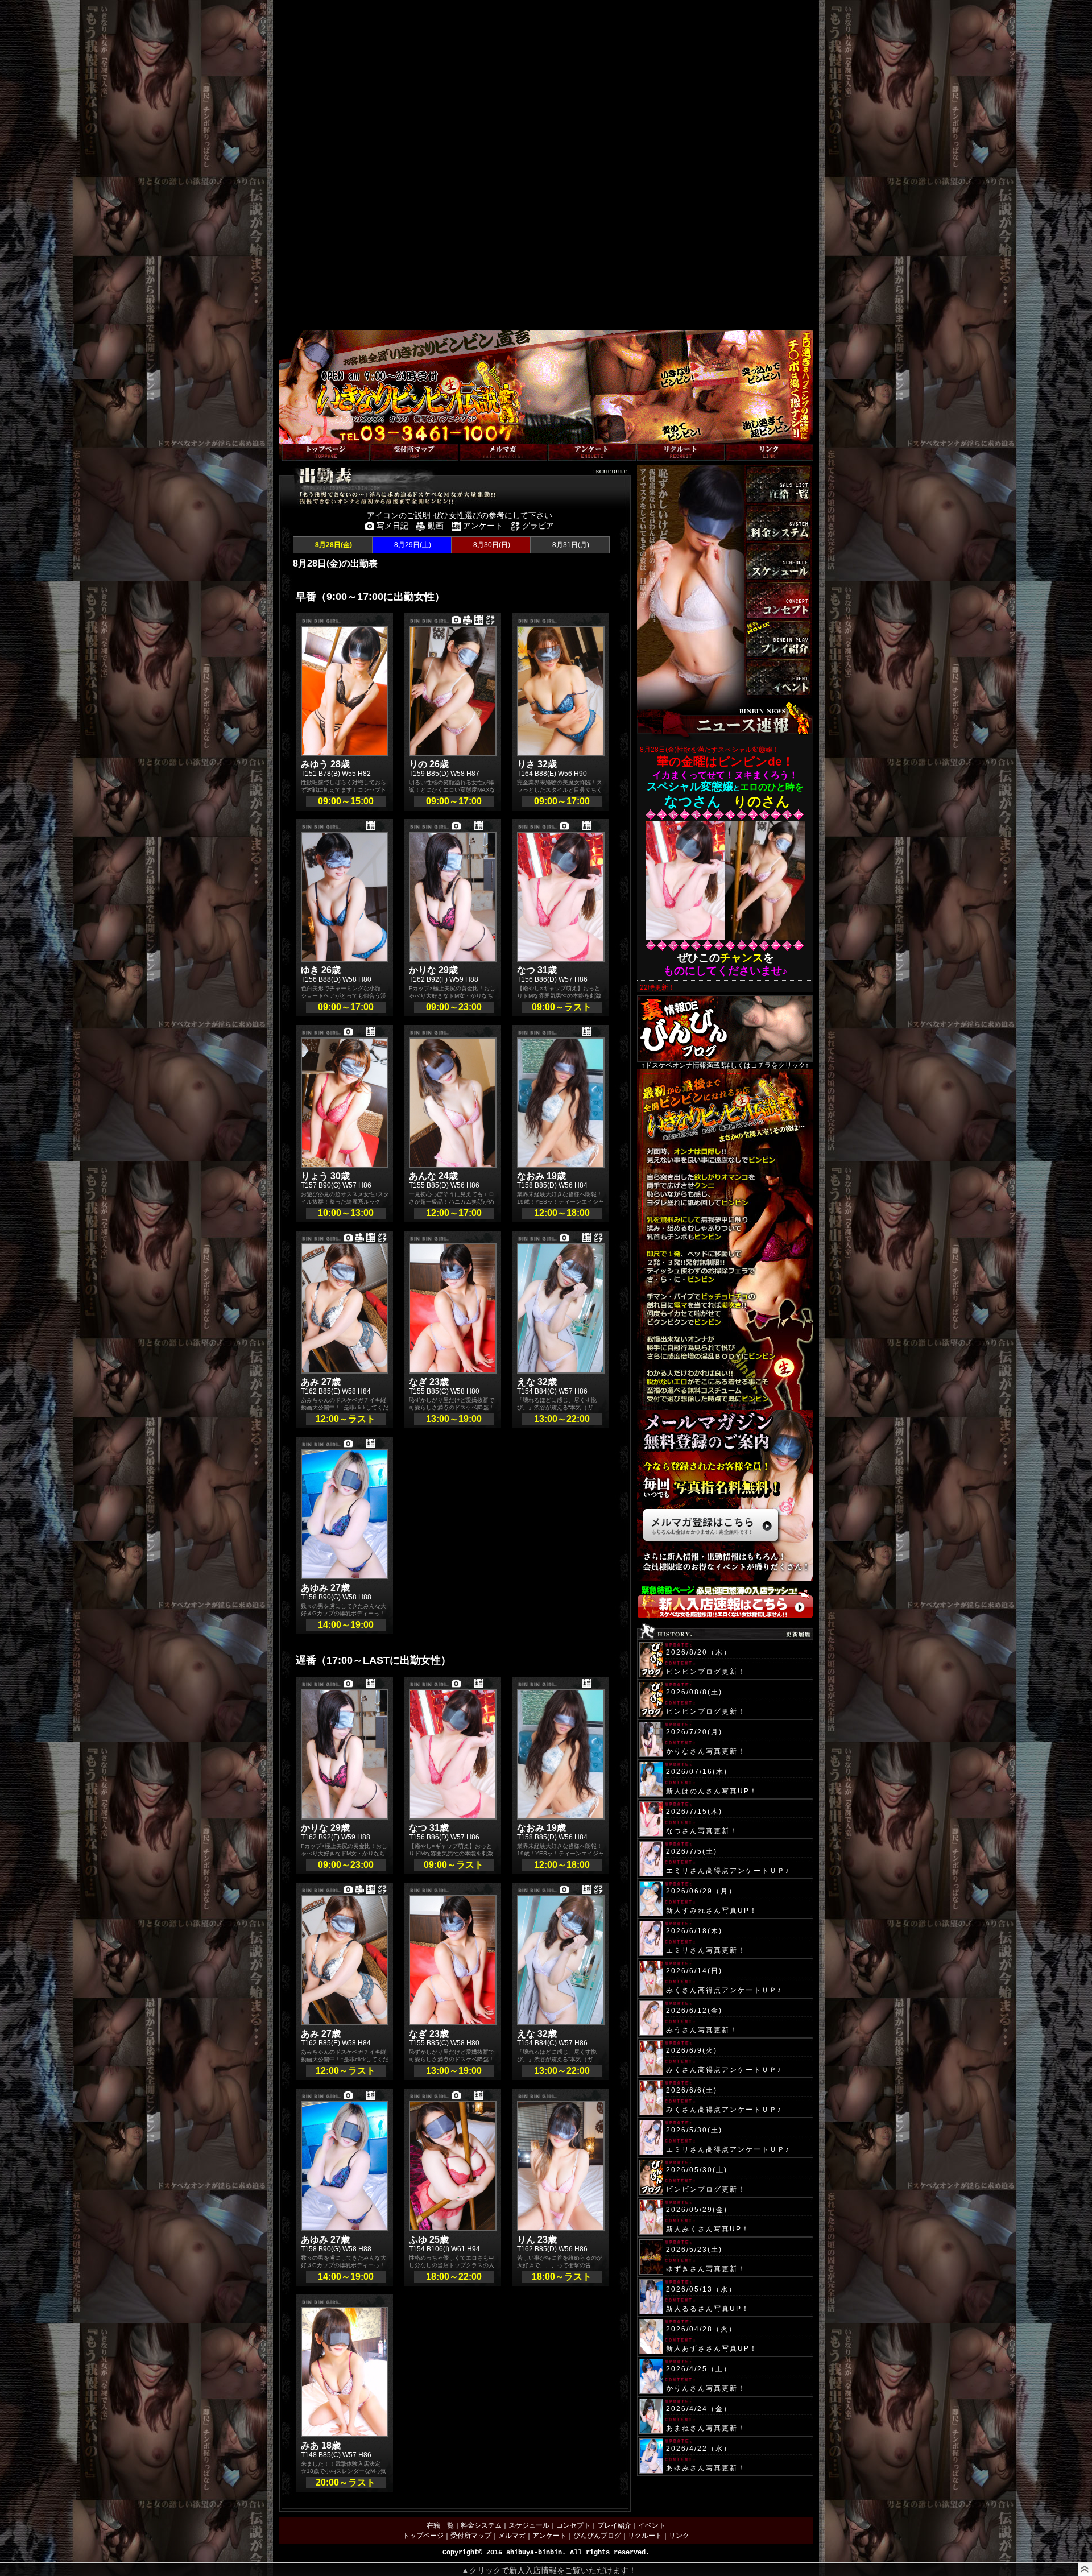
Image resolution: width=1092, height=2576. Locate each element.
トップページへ (303, 438)
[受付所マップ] (415, 452)
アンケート (549, 2536)
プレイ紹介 (614, 2525)
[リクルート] (681, 452)
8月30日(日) (491, 545)
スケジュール (529, 2525)
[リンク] (770, 452)
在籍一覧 (440, 2525)
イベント (652, 2525)
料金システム (481, 2525)
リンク (679, 2536)
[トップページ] (326, 452)
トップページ (423, 2536)
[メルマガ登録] (503, 452)
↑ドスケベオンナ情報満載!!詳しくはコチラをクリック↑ (725, 1065)
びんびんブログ (597, 2536)
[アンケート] (592, 452)
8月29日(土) (412, 545)
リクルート (645, 2536)
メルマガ (512, 2536)
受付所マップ (471, 2536)
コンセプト (573, 2525)
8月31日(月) (570, 545)
